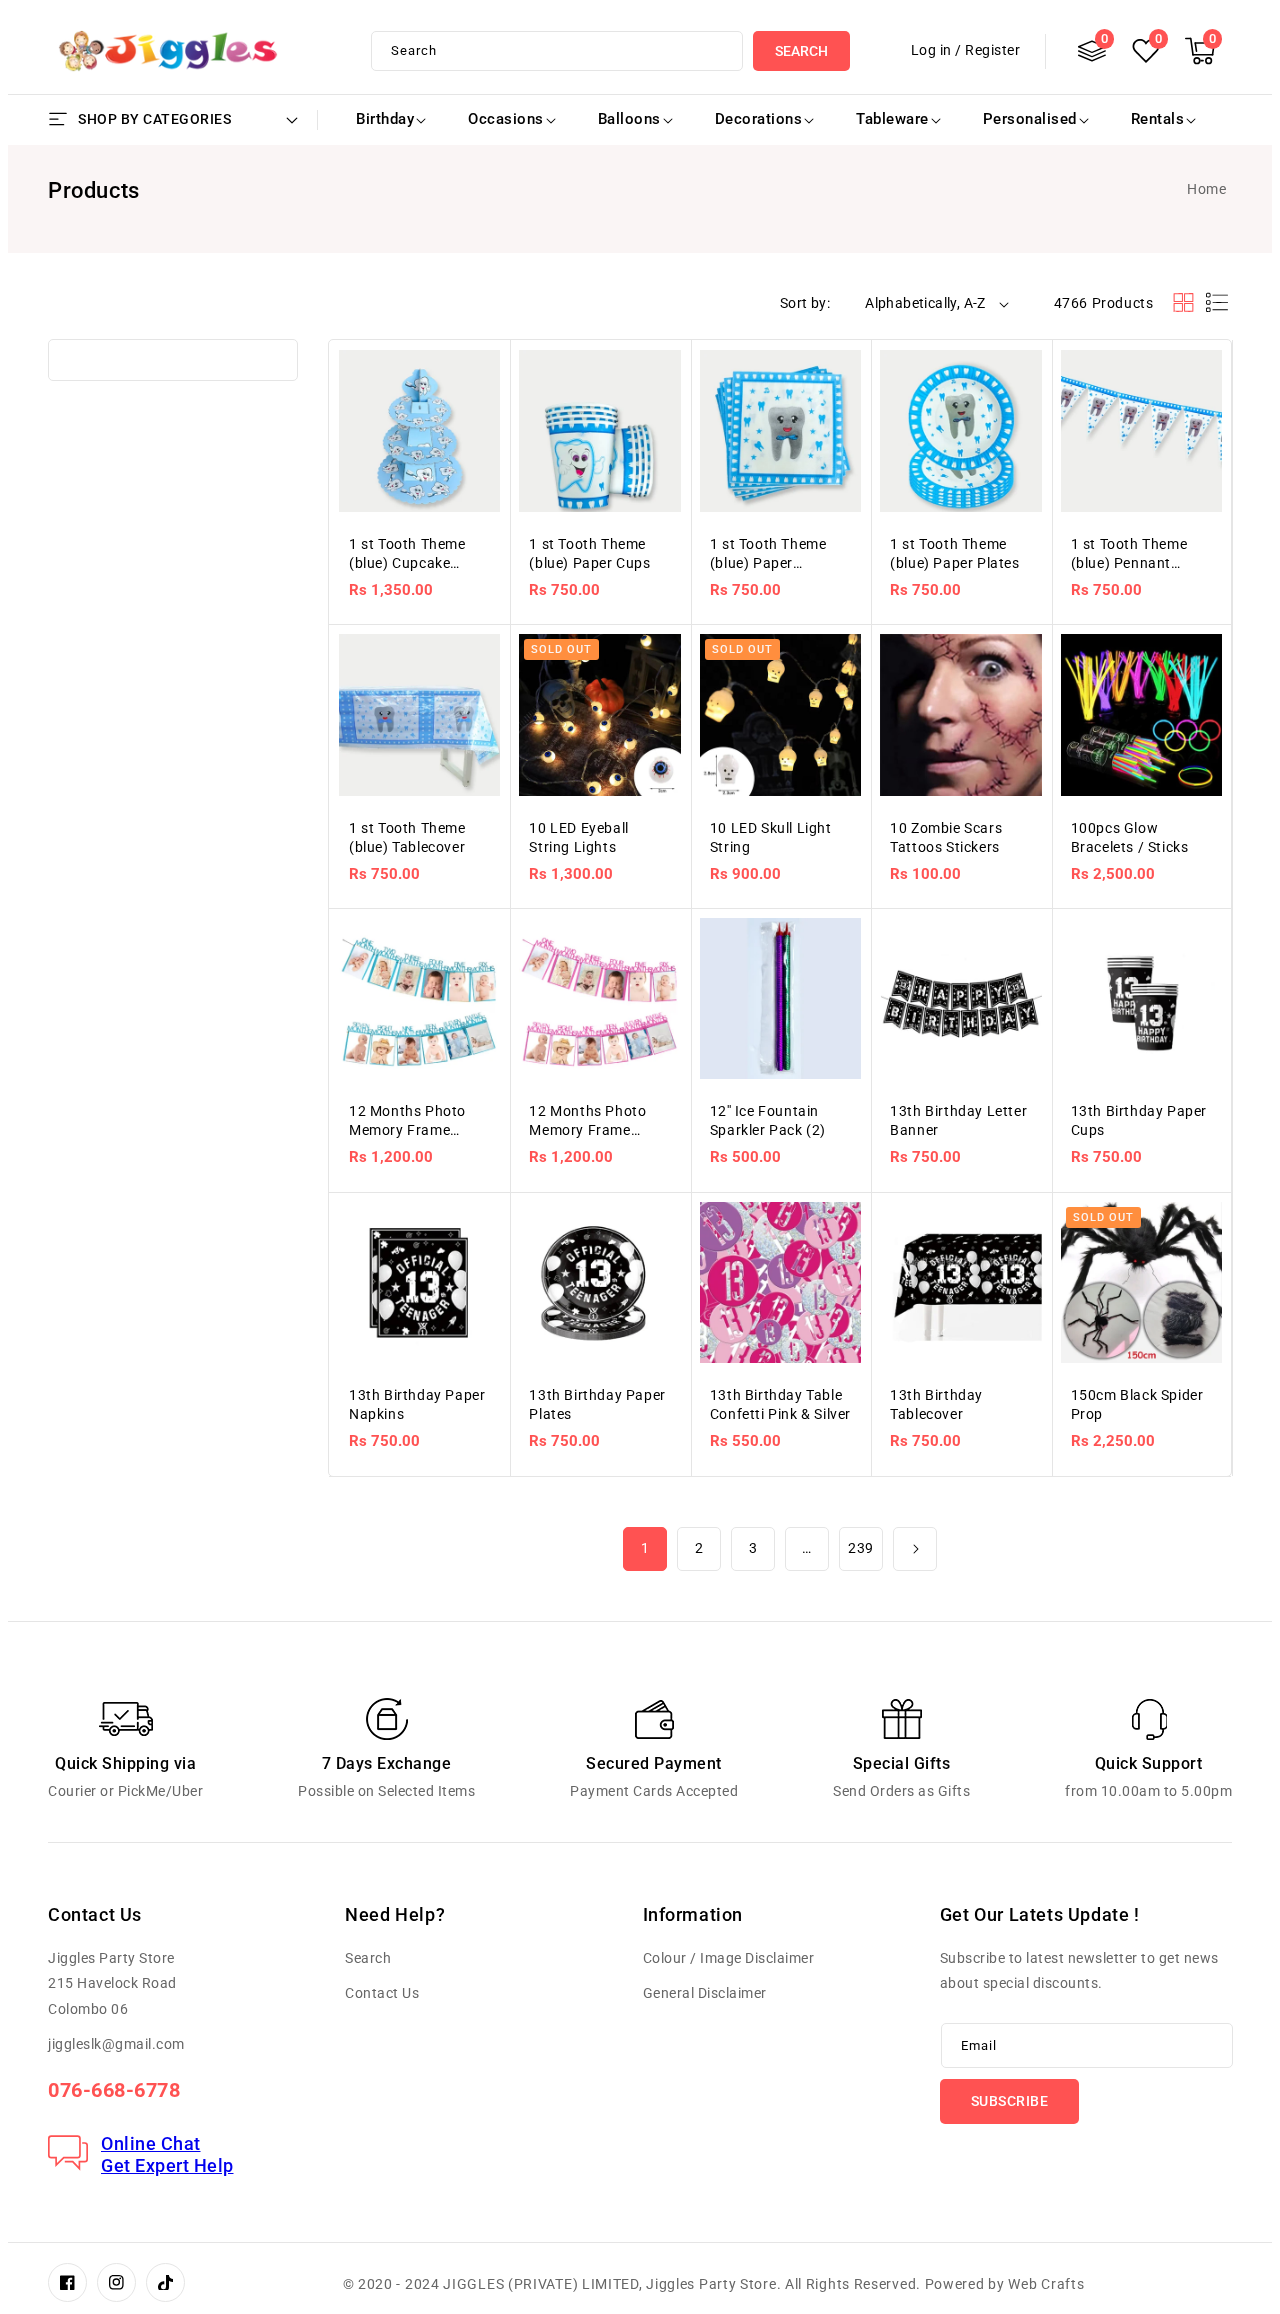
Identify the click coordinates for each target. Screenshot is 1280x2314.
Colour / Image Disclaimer (729, 1958)
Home (1206, 189)
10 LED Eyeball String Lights (578, 837)
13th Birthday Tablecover (936, 1404)
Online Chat (151, 2143)
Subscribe (1010, 2101)
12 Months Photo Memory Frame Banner (407, 1121)
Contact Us (382, 1993)
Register (992, 50)
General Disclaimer (705, 1993)
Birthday (385, 119)
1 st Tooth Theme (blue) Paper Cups (589, 553)
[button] (1200, 51)
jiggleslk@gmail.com (116, 2044)
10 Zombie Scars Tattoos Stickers (946, 837)
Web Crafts (1046, 2284)
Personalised (1030, 119)
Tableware (892, 119)
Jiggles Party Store (711, 2284)
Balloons (629, 119)
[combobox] (557, 51)
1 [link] (645, 1548)
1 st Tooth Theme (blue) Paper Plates (954, 553)
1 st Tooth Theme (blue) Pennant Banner (1129, 554)
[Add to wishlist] (482, 337)
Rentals (1158, 119)
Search (801, 51)
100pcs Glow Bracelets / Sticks (1130, 837)
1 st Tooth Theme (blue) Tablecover (407, 837)
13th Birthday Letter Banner (958, 1120)
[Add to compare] (482, 377)
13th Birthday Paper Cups (1139, 1120)
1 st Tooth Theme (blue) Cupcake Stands (407, 554)
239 (861, 1548)
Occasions (506, 119)
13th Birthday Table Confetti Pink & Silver (780, 1404)
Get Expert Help (167, 2165)
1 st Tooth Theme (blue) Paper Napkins (768, 554)
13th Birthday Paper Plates (597, 1404)
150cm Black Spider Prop (1137, 1404)
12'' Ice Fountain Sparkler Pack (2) (768, 1120)
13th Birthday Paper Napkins (417, 1404)
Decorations (759, 119)
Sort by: (805, 303)
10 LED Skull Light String (771, 837)
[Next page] (915, 1549)
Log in (931, 50)
